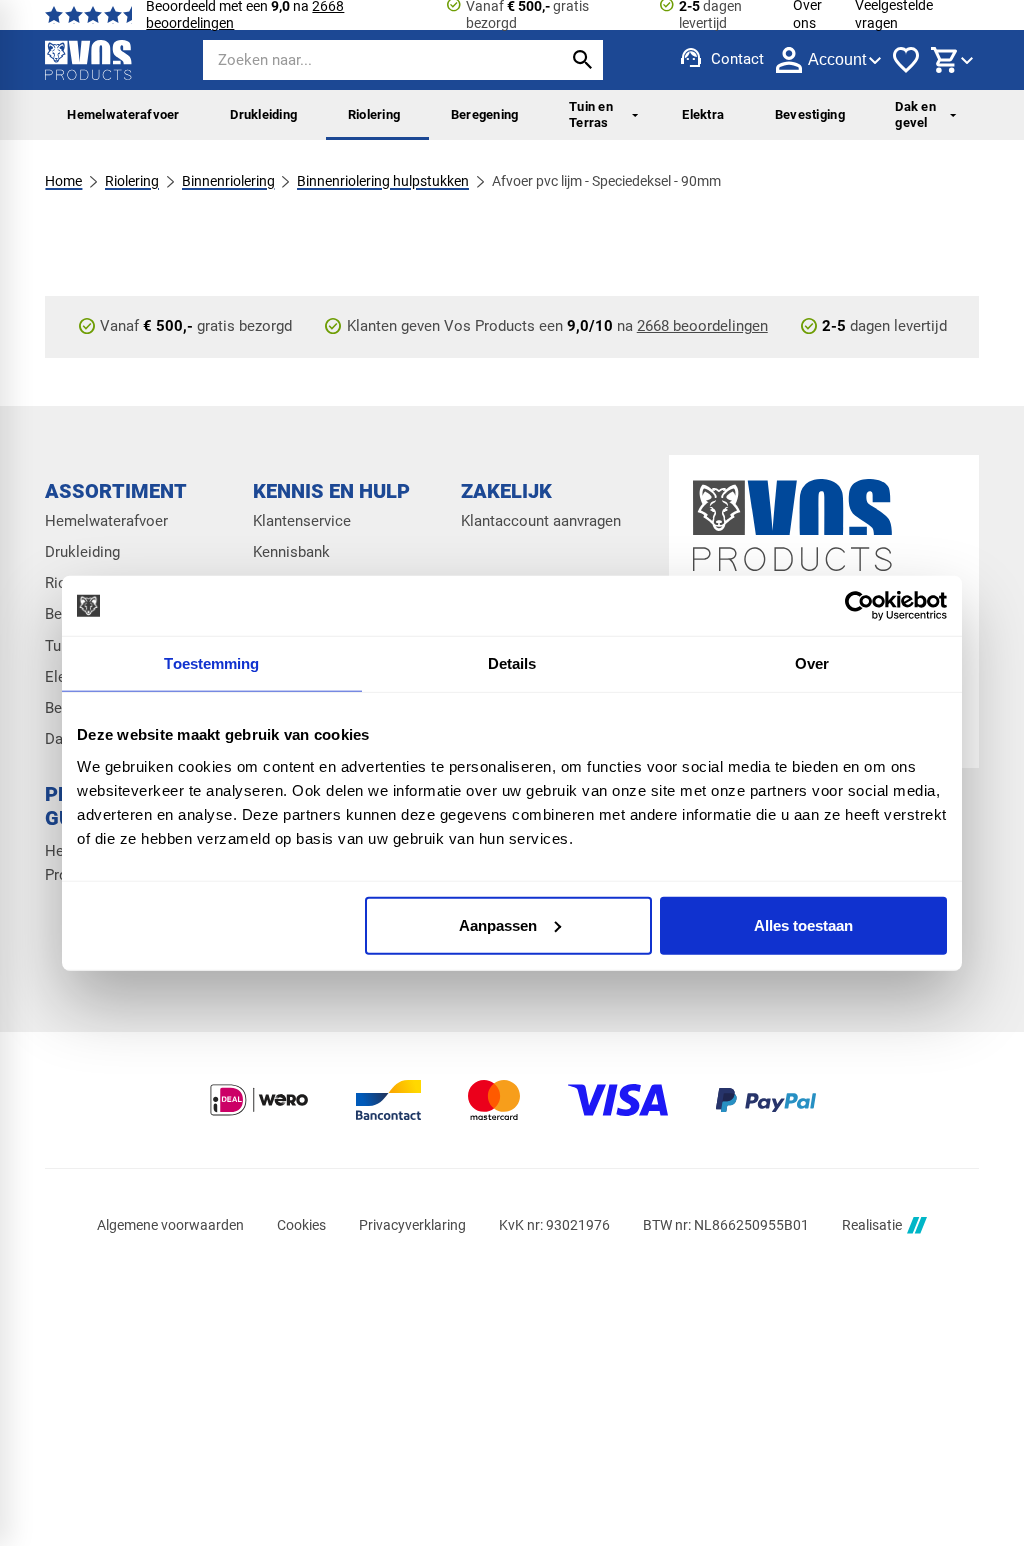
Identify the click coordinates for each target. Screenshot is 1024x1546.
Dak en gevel (915, 114)
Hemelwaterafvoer (123, 114)
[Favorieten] (906, 60)
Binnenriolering (228, 181)
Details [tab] (512, 663)
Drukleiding (263, 114)
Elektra (703, 114)
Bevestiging (810, 114)
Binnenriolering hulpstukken (383, 181)
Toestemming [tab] (211, 663)
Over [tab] (812, 663)
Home (63, 181)
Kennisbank (291, 552)
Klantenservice (302, 521)
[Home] (88, 60)
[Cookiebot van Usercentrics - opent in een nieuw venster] (859, 606)
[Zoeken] (583, 60)
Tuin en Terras (591, 114)
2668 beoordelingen (702, 326)
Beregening (485, 114)
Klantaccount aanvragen (541, 521)
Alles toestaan (803, 924)
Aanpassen (498, 924)
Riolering (374, 114)
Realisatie (872, 1225)
